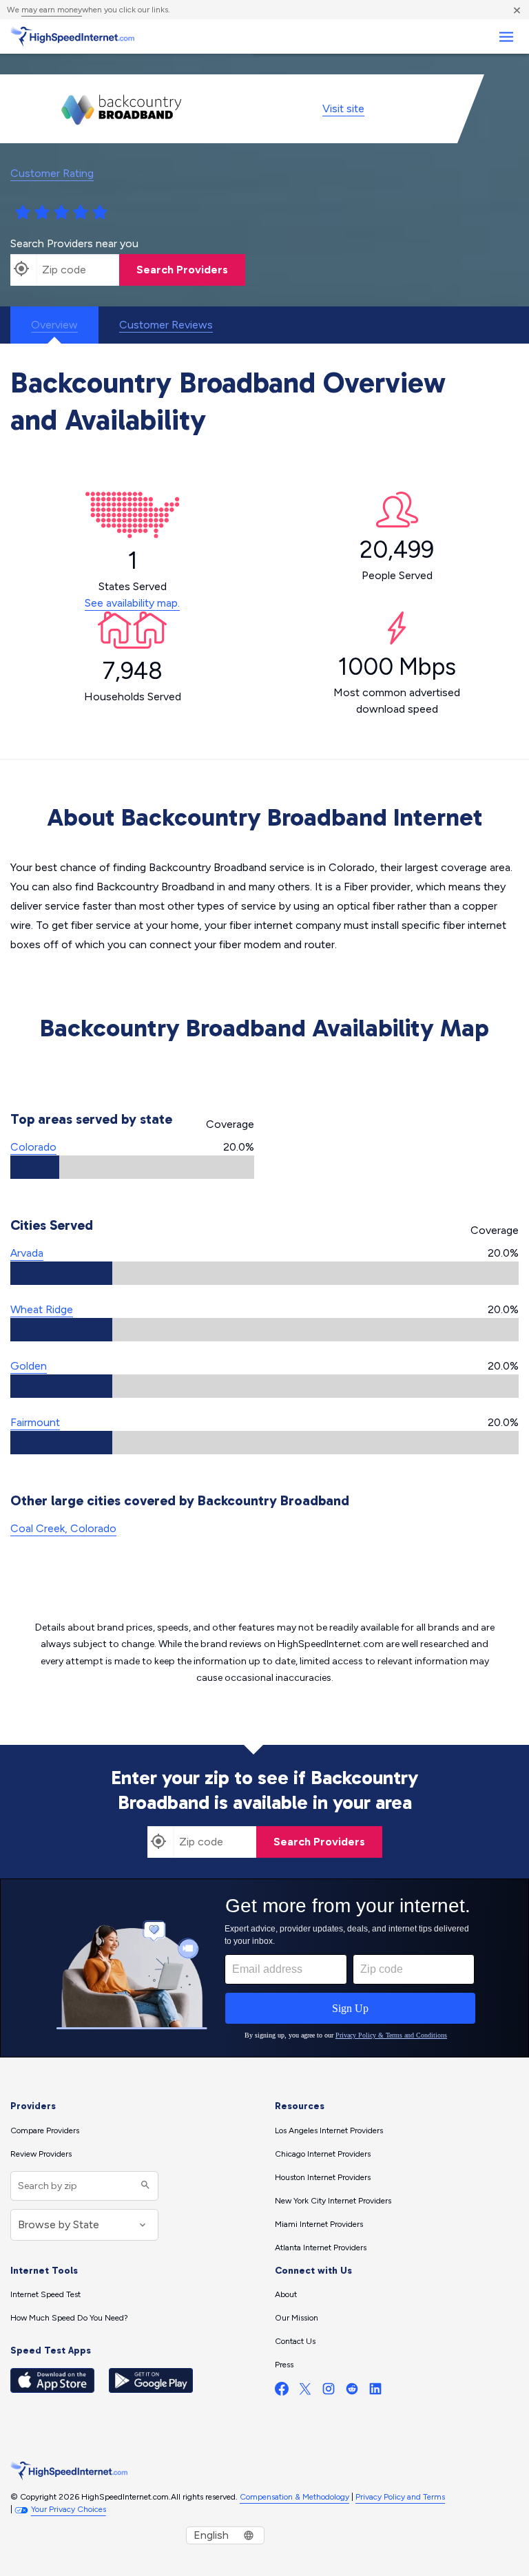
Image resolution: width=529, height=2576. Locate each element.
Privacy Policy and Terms (400, 2497)
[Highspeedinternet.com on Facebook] (282, 2392)
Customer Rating (52, 173)
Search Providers (182, 270)
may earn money (52, 10)
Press (284, 2365)
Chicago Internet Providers (323, 2154)
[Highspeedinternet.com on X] (305, 2392)
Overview (54, 325)
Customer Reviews (166, 325)
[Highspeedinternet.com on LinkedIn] (375, 2392)
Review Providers (41, 2154)
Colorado (33, 1147)
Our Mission (297, 2318)
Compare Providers (45, 2130)
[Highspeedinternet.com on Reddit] (352, 2392)
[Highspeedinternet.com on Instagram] (329, 2392)
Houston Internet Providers (323, 2177)
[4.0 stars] (81, 213)
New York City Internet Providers (333, 2201)
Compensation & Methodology (294, 2497)
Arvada (27, 1253)
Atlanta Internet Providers (321, 2248)
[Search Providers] (144, 2186)
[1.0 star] (23, 213)
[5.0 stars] (100, 213)
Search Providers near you (74, 243)
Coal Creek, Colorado (63, 1528)
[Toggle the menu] (506, 37)
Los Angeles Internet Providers (329, 2130)
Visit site (343, 108)
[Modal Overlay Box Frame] (264, 1968)
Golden (29, 1366)
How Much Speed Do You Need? (69, 2318)
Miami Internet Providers (319, 2224)
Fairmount (35, 1422)
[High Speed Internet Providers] (72, 36)
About (286, 2294)
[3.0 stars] (61, 213)
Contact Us (295, 2341)
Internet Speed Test (45, 2294)
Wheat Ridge (42, 1309)
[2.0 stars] (42, 213)
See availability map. (132, 603)
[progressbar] (132, 1167)
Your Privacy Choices (69, 2509)
